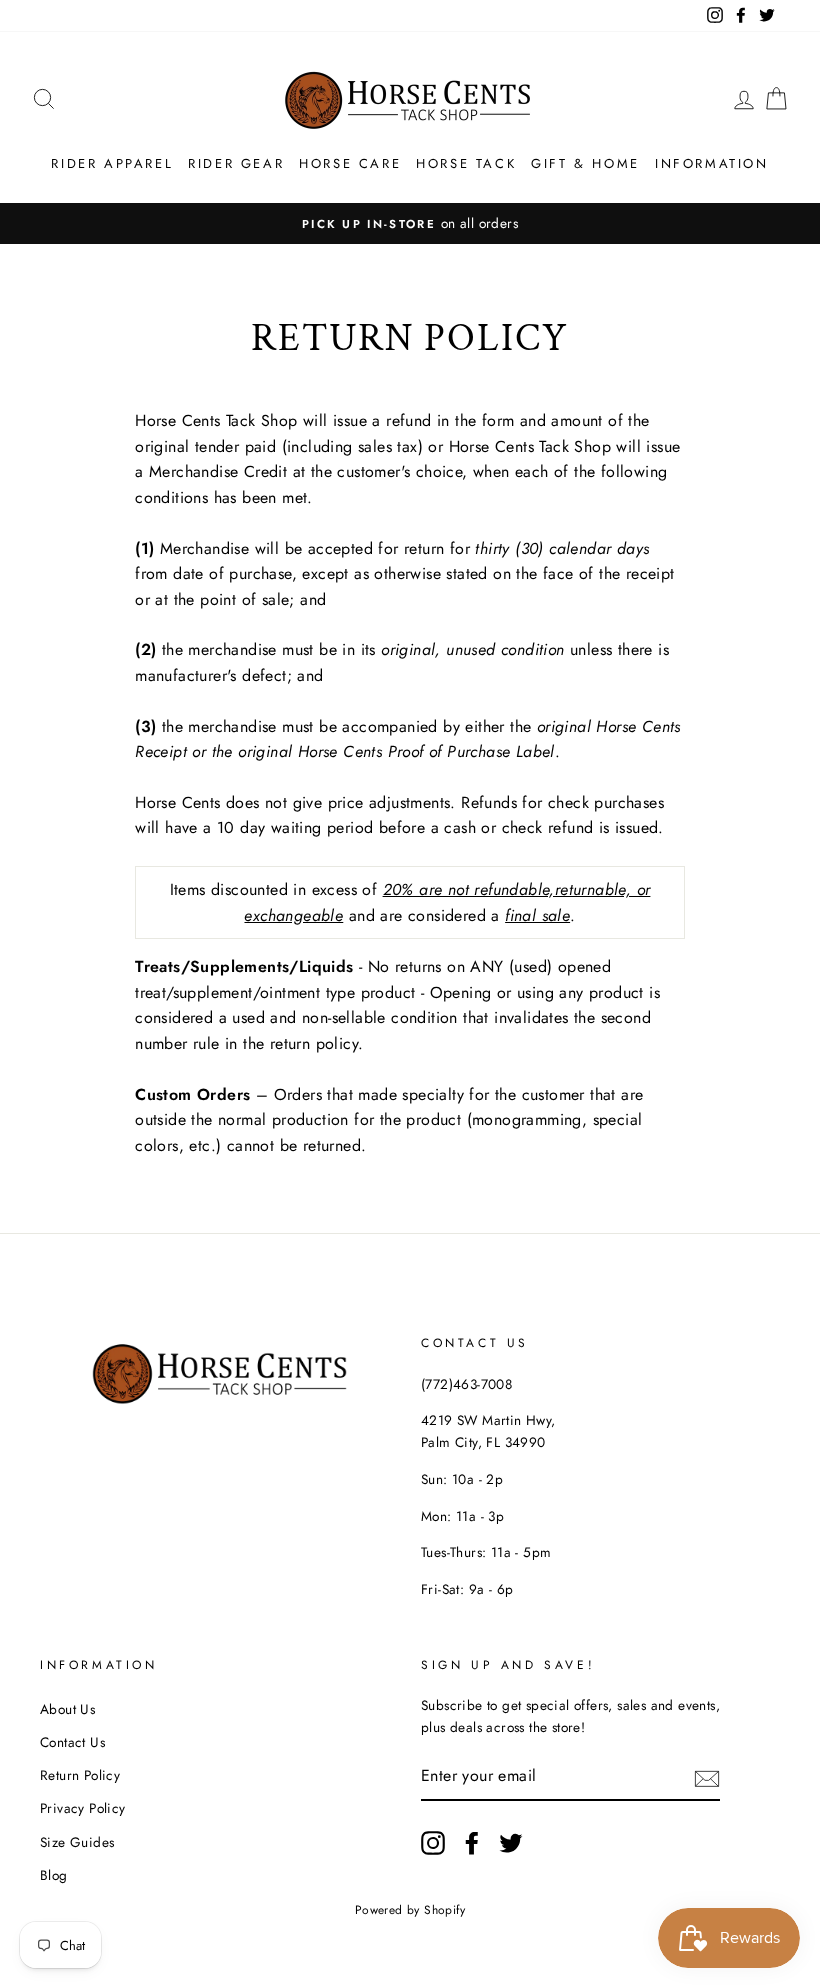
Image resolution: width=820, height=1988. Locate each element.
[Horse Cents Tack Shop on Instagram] (433, 1843)
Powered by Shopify (410, 1910)
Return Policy (80, 1775)
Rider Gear (236, 163)
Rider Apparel (112, 163)
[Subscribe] (707, 1777)
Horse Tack (466, 163)
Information (712, 163)
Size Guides (77, 1842)
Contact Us (72, 1742)
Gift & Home (585, 163)
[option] (410, 224)
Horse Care (350, 163)
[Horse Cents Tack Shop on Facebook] (472, 1843)
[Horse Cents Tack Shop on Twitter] (511, 1843)
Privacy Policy (83, 1808)
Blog (54, 1875)
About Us (67, 1709)
